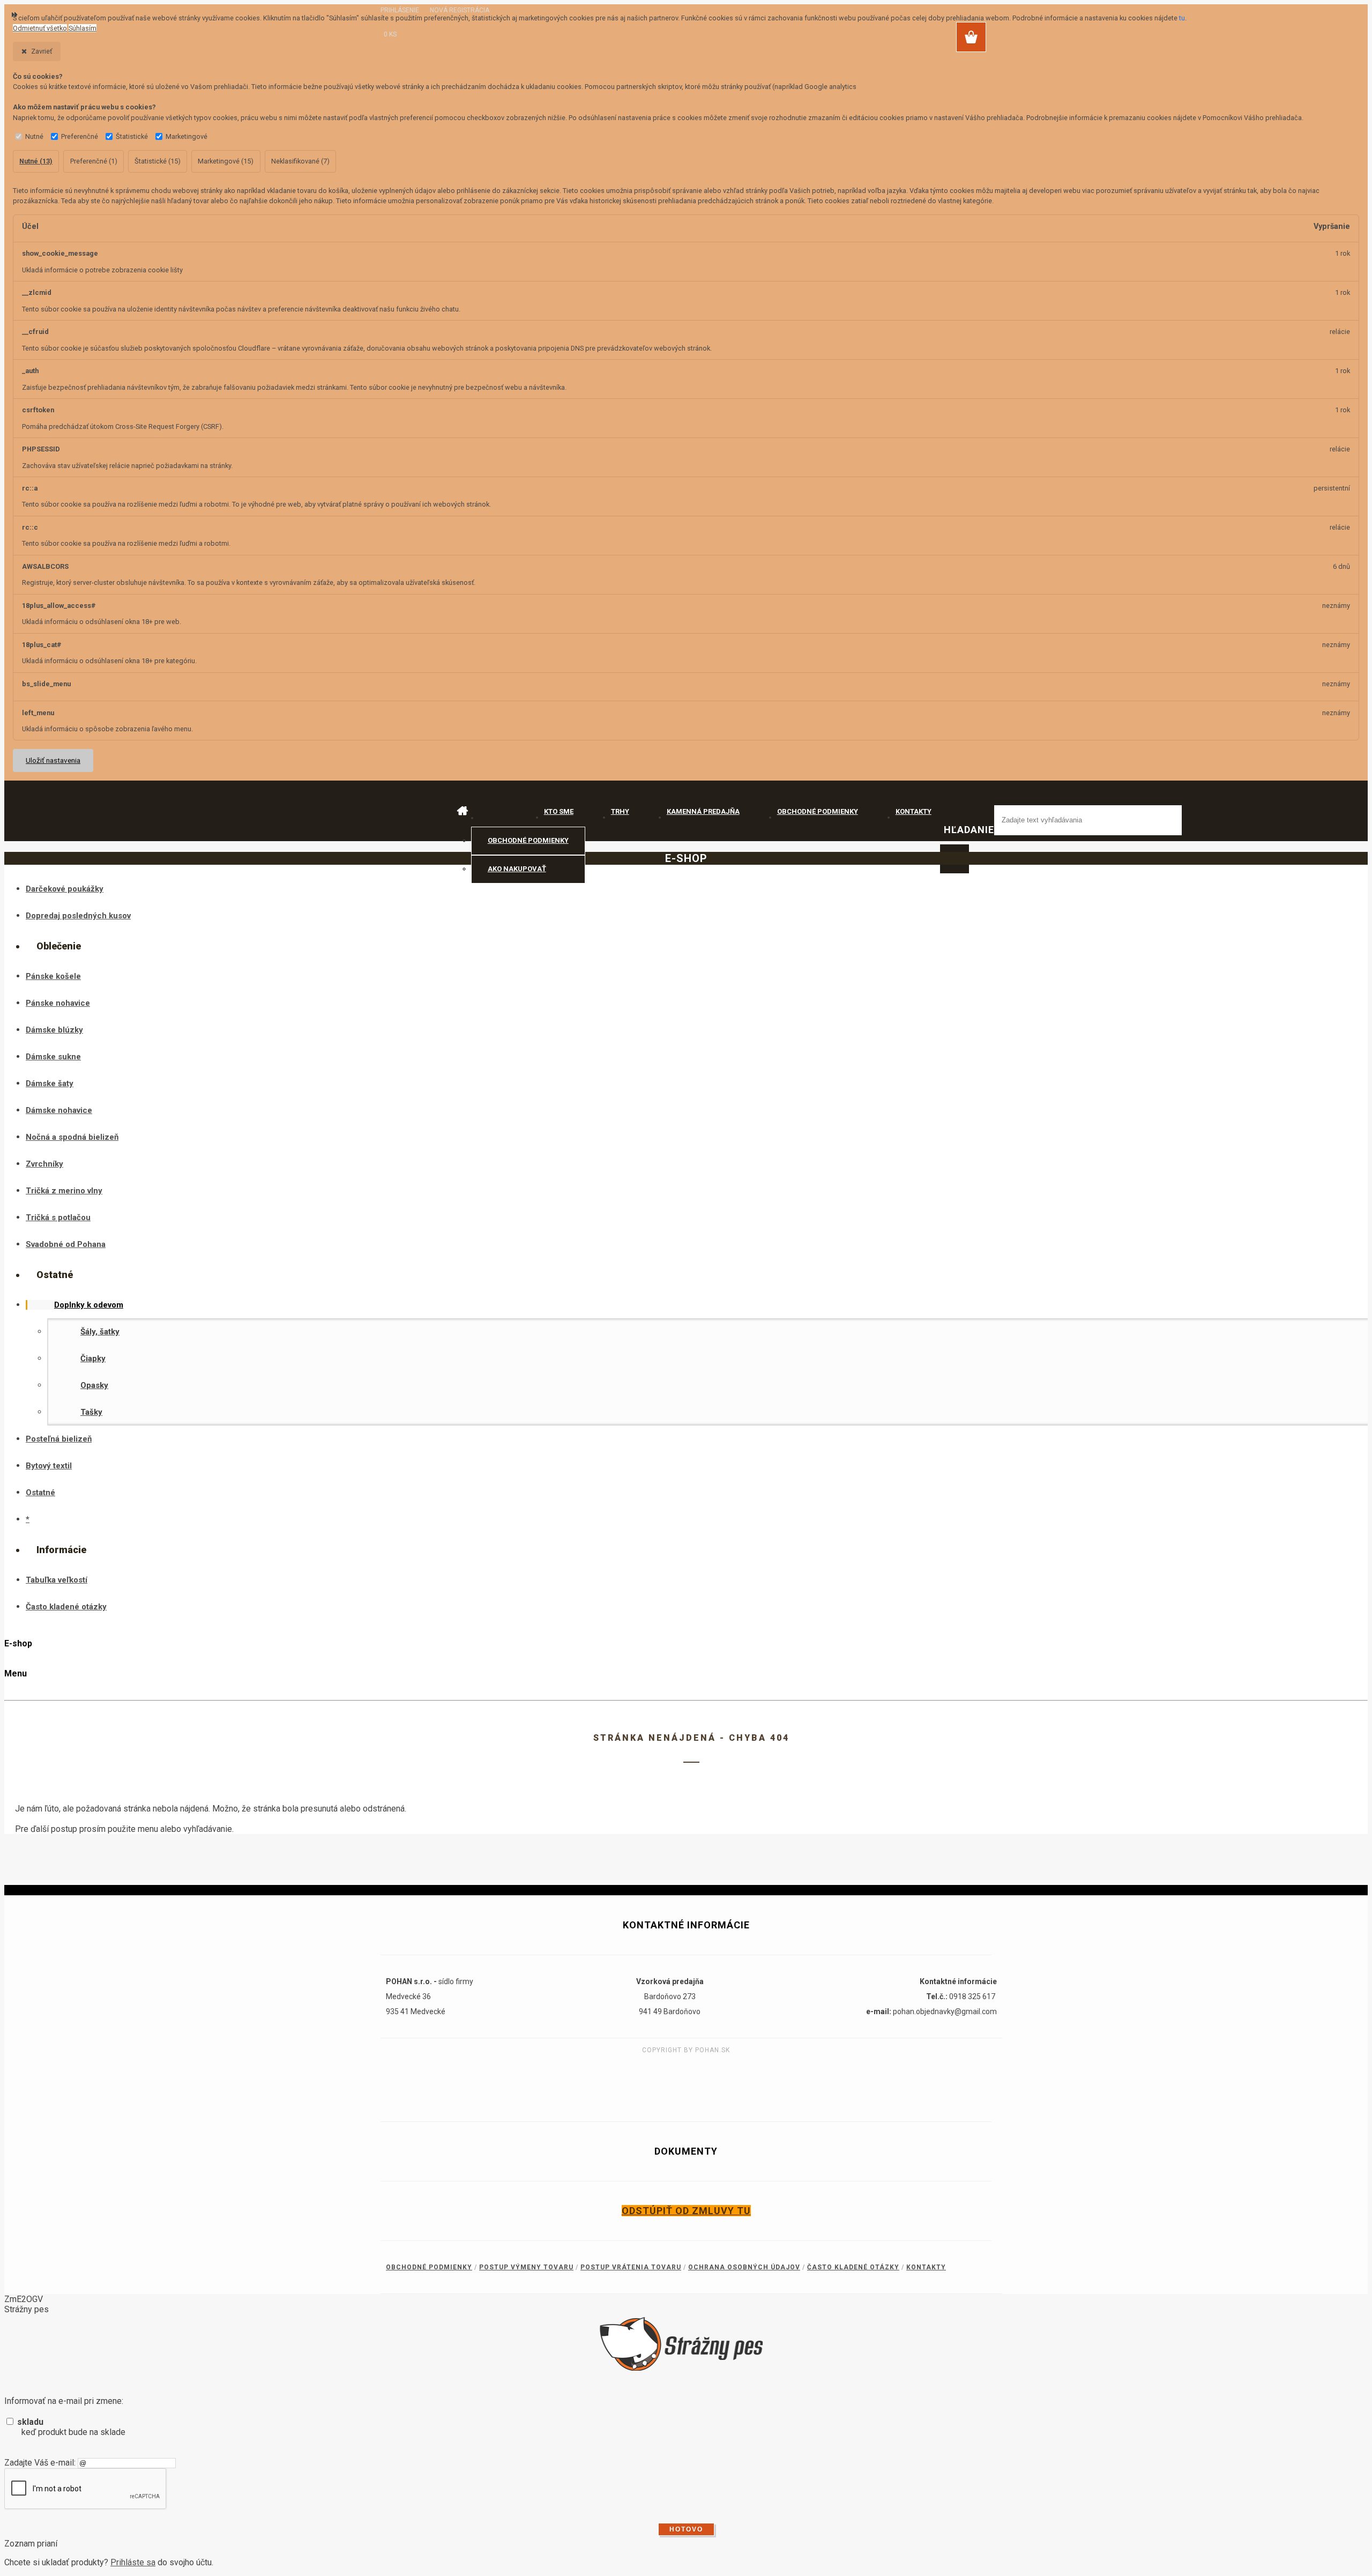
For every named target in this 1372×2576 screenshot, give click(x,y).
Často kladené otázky (853, 2267)
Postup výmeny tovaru (526, 2267)
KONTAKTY (914, 811)
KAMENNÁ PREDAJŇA (703, 811)
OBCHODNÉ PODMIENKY (818, 811)
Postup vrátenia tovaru (631, 2267)
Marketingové (187, 136)
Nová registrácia (460, 10)
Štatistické (132, 136)
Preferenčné (80, 136)
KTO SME (559, 811)
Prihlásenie (401, 10)
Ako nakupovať (517, 869)
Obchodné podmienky (528, 840)
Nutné (34, 136)
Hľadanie (969, 830)
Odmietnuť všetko (40, 28)
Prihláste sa (133, 2562)
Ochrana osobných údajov (744, 2267)
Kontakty (926, 2267)
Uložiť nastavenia (53, 760)
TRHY (620, 811)
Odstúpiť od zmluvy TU (686, 2211)
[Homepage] (488, 812)
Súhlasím (83, 28)
